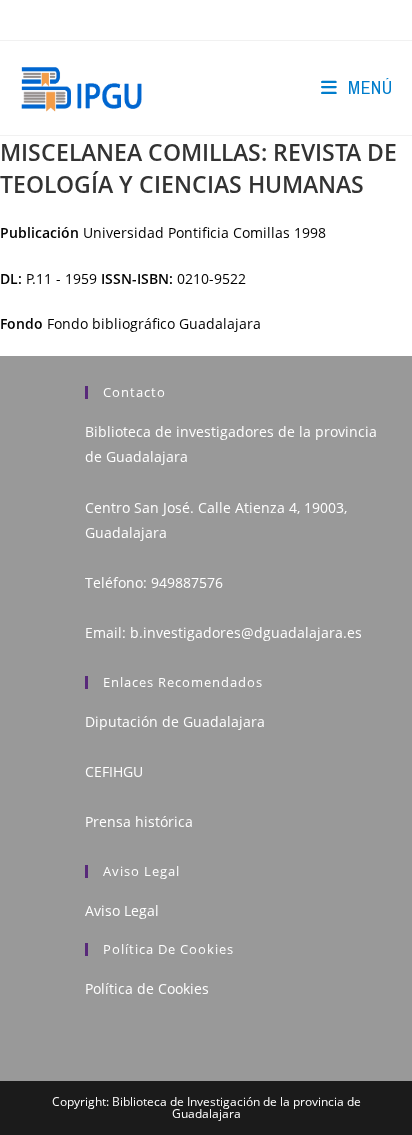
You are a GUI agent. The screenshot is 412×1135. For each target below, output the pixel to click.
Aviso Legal (122, 910)
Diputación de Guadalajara (175, 721)
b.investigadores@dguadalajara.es (246, 632)
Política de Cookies (147, 988)
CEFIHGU (114, 771)
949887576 (187, 582)
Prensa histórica (139, 821)
